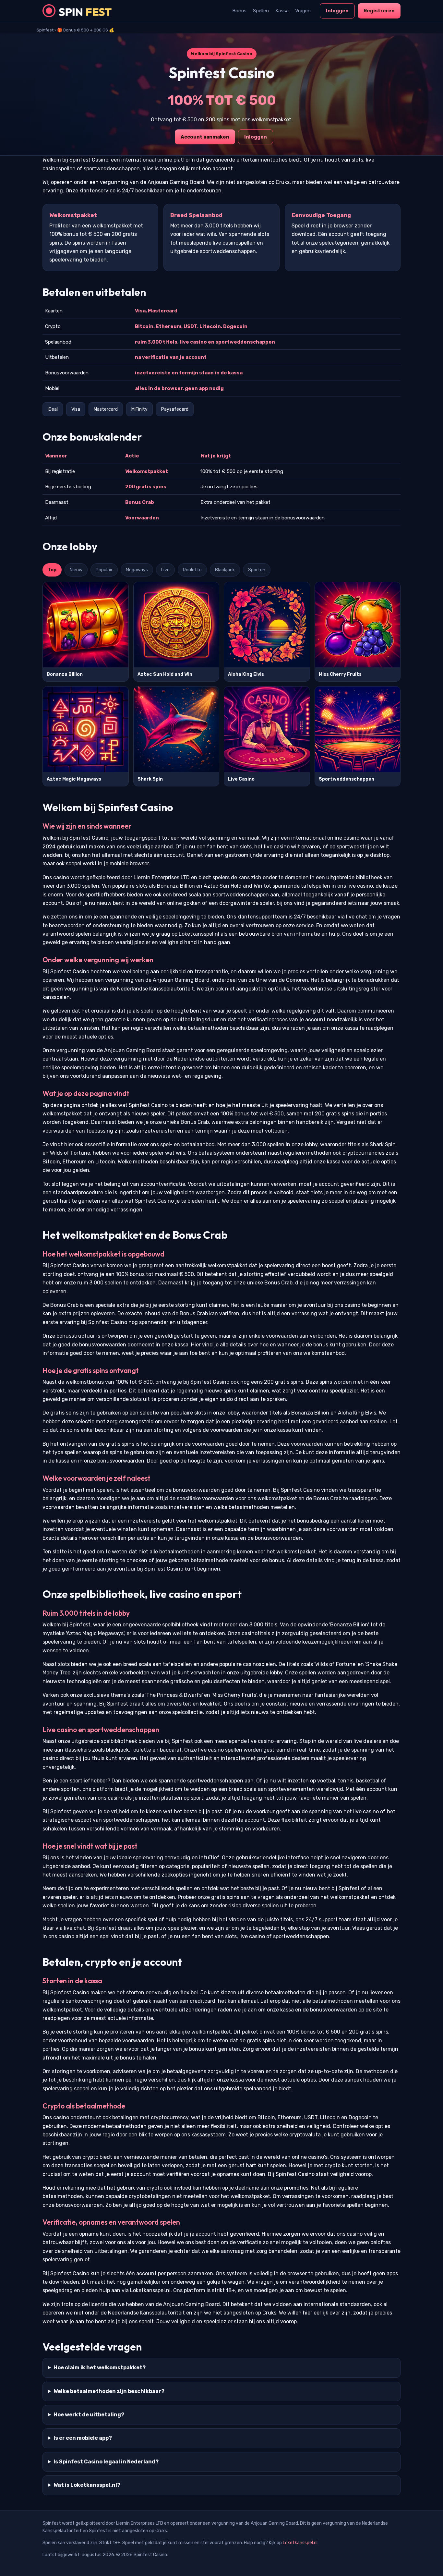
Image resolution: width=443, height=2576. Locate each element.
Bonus (239, 11)
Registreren (379, 11)
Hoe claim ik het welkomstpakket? (100, 2368)
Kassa (282, 11)
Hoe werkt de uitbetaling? (89, 2415)
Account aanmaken (205, 137)
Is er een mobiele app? (83, 2438)
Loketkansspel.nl (300, 2543)
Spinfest (45, 30)
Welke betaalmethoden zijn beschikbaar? (109, 2391)
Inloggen (337, 11)
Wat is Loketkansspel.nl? (87, 2485)
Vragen (303, 11)
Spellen (261, 11)
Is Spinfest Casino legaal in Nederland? (106, 2462)
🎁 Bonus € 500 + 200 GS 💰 (86, 30)
